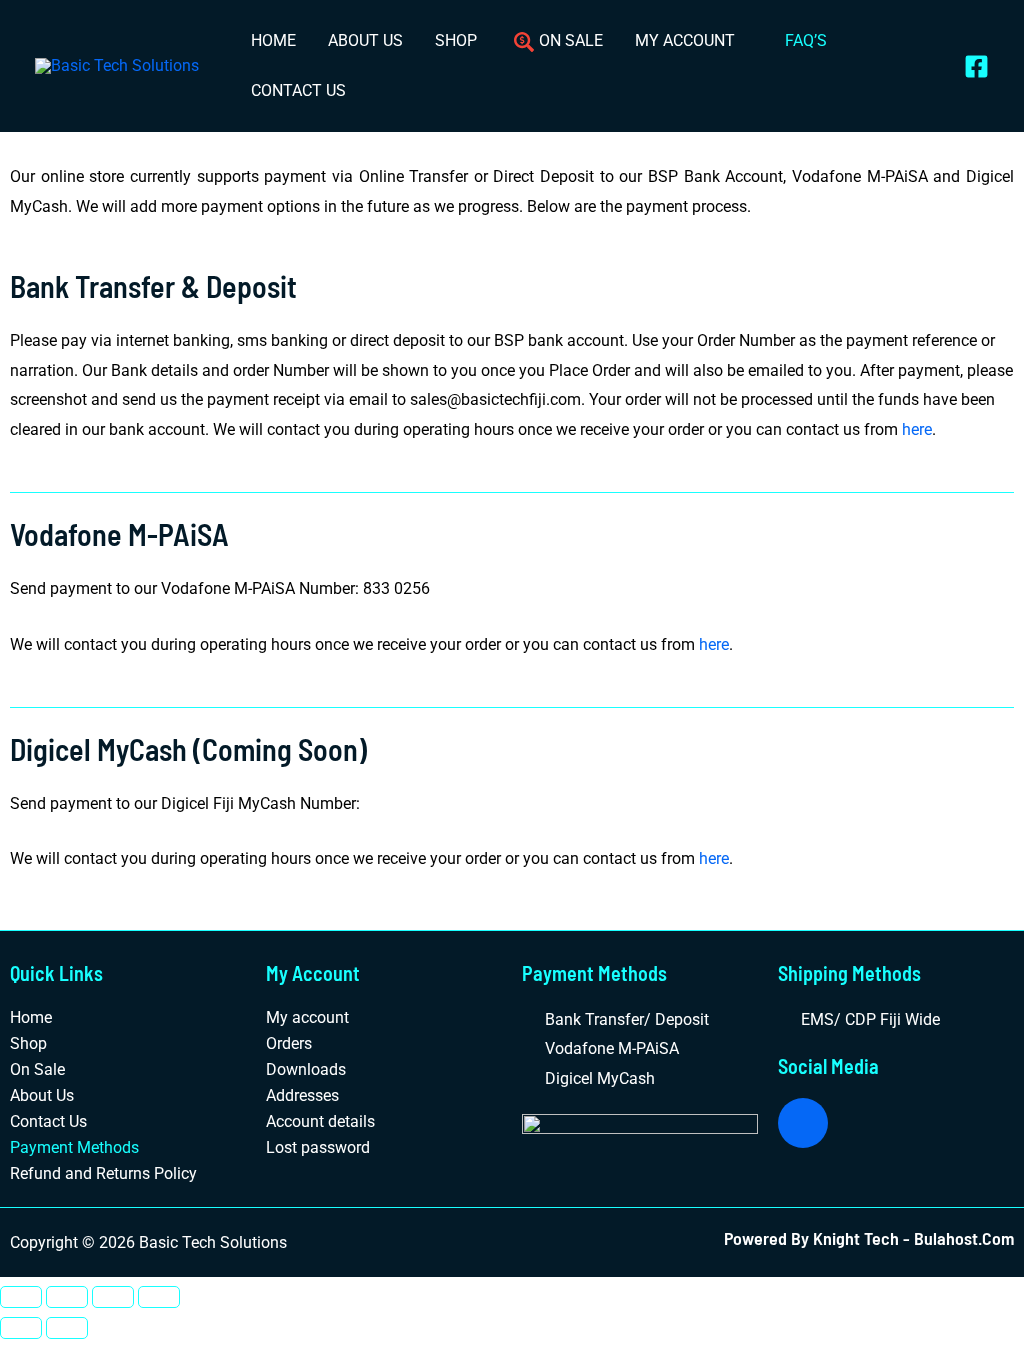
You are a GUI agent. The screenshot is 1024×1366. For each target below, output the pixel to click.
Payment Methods (74, 1147)
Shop (28, 1043)
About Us (42, 1095)
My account (307, 1017)
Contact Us (48, 1121)
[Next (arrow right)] (67, 1328)
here (917, 429)
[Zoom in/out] (21, 1297)
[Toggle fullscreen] (67, 1297)
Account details (320, 1121)
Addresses (302, 1095)
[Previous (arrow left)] (21, 1328)
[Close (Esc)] (159, 1297)
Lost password (318, 1147)
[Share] (113, 1297)
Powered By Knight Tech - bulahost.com (869, 1238)
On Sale (37, 1069)
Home (31, 1017)
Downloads (306, 1069)
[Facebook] (976, 66)
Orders (289, 1043)
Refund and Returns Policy (103, 1173)
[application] (744, 40)
